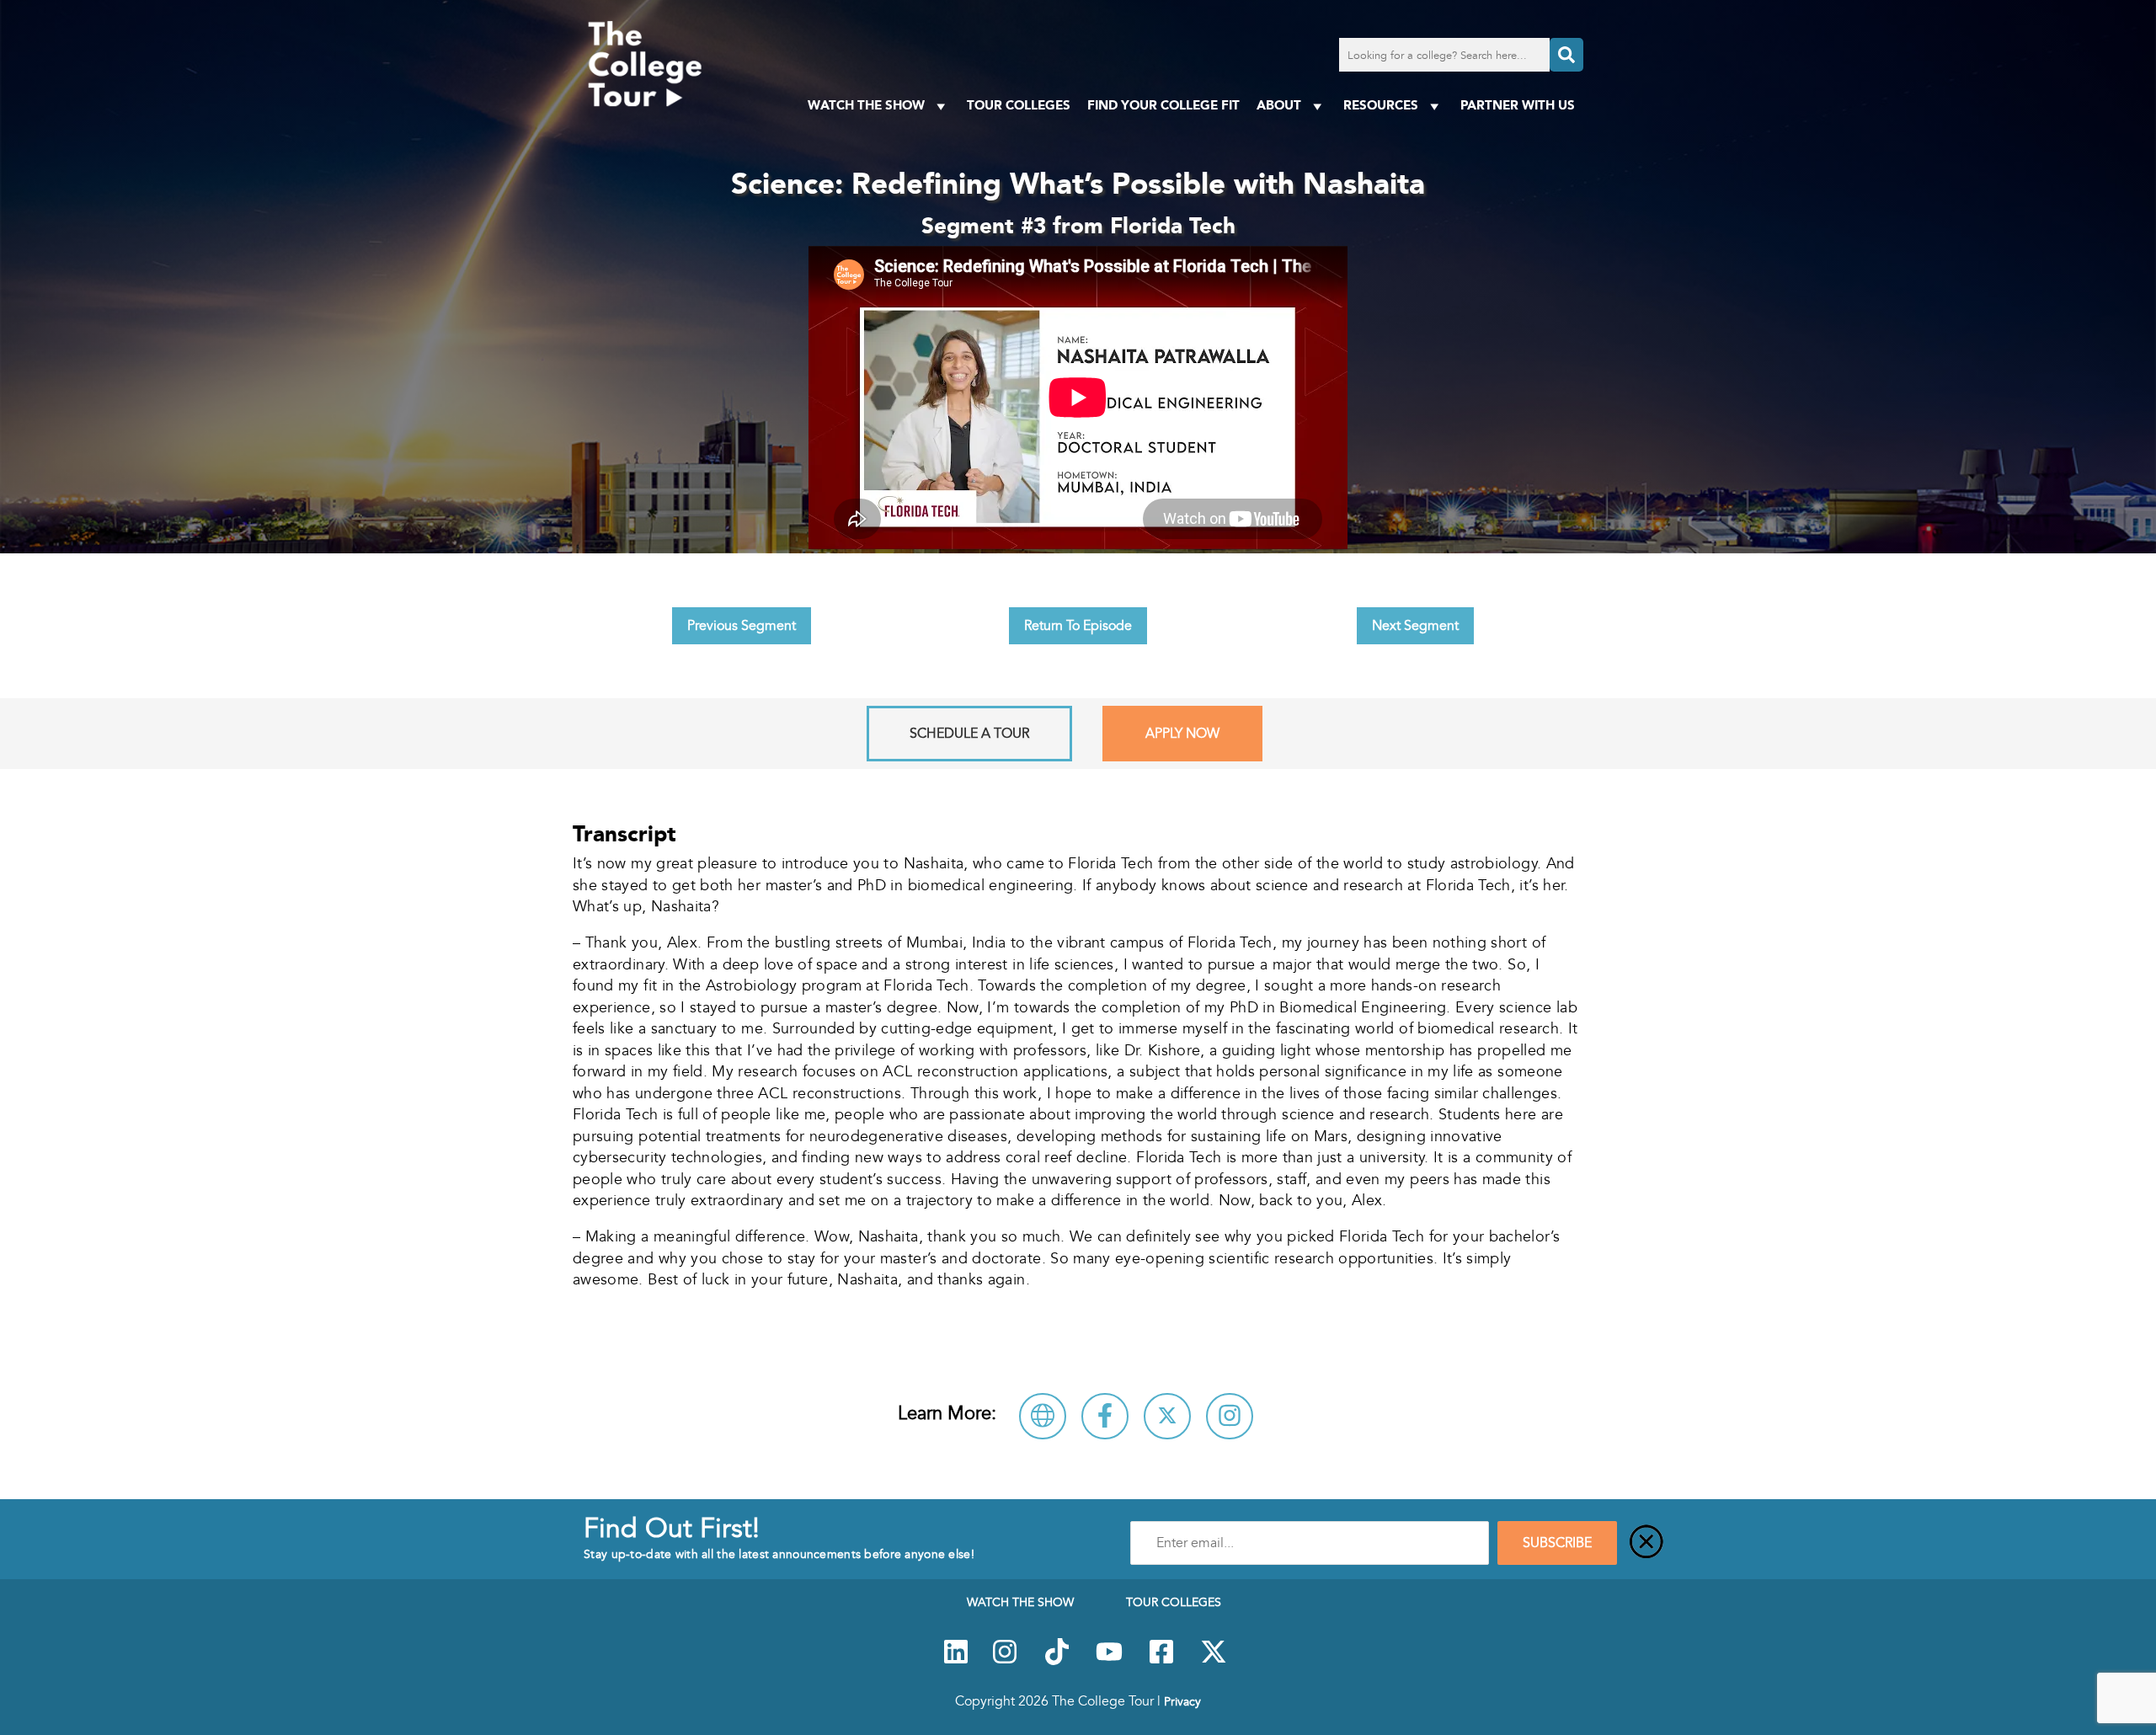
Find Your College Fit (1163, 105)
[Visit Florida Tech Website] (1043, 1416)
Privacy (1182, 1701)
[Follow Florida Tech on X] (1167, 1416)
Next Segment (1415, 626)
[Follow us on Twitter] (1214, 1661)
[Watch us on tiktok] (1057, 1661)
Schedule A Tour (969, 734)
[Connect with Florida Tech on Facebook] (1105, 1416)
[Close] (1646, 1543)
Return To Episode (1078, 626)
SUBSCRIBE (1557, 1543)
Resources (1381, 105)
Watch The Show (866, 105)
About (1279, 105)
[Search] (1566, 55)
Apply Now (1182, 734)
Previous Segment (742, 626)
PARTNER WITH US (1518, 105)
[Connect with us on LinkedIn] (956, 1661)
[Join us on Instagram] (1005, 1661)
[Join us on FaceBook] (1161, 1661)
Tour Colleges (1019, 105)
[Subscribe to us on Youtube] (1109, 1661)
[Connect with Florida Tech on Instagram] (1230, 1416)
